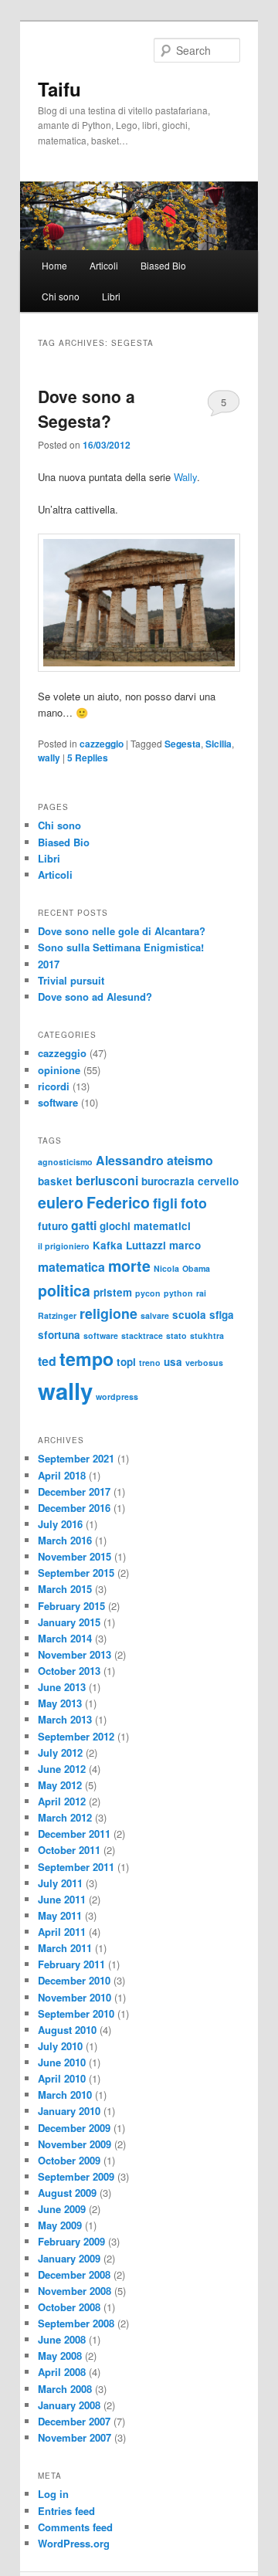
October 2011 (69, 1850)
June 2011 (62, 1899)
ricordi (54, 1086)
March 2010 (65, 2095)
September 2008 (76, 2323)
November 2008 (75, 2291)
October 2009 (69, 2160)
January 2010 (69, 2111)
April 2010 (62, 2078)
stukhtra (207, 1335)
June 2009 (62, 2209)
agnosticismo (65, 1162)
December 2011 (74, 1834)
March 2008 (65, 2389)
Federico (118, 1202)
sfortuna (59, 1335)
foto (194, 1203)
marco (185, 1245)
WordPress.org (74, 2543)
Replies (88, 758)
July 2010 (60, 2046)
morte (129, 1266)
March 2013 (65, 1719)
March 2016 (65, 1540)
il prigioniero (64, 1246)
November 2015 (75, 1556)
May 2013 (60, 1703)
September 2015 (76, 1573)
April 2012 (62, 1801)
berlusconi (107, 1180)
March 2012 (65, 1817)
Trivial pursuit (71, 980)
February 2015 (71, 1606)
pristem (113, 1292)
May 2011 (60, 1915)
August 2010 (67, 2030)
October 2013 (69, 1671)
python (178, 1293)
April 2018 (62, 1475)
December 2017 (74, 1491)
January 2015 (69, 1622)
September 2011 (76, 1867)
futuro (53, 1226)
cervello (218, 1181)
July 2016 (60, 1524)
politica (64, 1290)
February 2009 (71, 2241)
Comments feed (75, 2527)
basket (55, 1181)
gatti (84, 1225)
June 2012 (62, 1769)
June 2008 (62, 2339)
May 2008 (60, 2356)
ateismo (190, 1160)
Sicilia (219, 744)
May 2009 (60, 2225)
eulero (61, 1202)
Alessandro (130, 1160)
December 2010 (74, 1980)
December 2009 (74, 2128)
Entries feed (66, 2511)
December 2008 (74, 2274)
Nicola (166, 1268)
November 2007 (75, 2437)
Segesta (183, 744)
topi (126, 1362)
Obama (196, 1268)
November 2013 (75, 1654)
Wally (185, 477)
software (58, 1102)
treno (150, 1363)
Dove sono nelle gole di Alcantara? (122, 931)
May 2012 (60, 1785)
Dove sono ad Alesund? (95, 997)
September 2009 (76, 2176)
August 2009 (67, 2193)
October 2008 (69, 2307)
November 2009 (75, 2144)
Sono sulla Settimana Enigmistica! (121, 947)
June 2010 (62, 2062)
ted (47, 1361)
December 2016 (74, 1508)
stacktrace (142, 1335)
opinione (59, 1070)
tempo (86, 1359)
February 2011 (71, 1964)
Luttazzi (146, 1245)
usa (173, 1362)
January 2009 (69, 2258)
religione (108, 1313)
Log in (53, 2494)
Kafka (108, 1245)
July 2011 (60, 1883)
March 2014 (65, 1638)
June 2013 (62, 1687)
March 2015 (65, 1589)
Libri (111, 296)
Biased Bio (163, 265)
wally (49, 758)
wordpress (117, 1396)
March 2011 (65, 1948)
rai (201, 1293)
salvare (155, 1315)
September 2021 (76, 1458)
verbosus (204, 1363)
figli (165, 1203)
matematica (71, 1267)
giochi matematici (145, 1226)
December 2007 (74, 2421)
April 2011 (62, 1932)
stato (176, 1335)
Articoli (104, 265)
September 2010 (76, 2013)
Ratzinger (57, 1315)
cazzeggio (102, 744)
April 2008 (62, 2372)
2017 (49, 964)
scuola (189, 1315)
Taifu (59, 89)
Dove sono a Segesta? (86, 408)
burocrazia (168, 1181)
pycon (148, 1293)
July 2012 (60, 1752)
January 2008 (69, 2405)
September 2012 (76, 1736)
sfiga (222, 1315)
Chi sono (61, 296)
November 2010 (75, 1997)
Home (54, 265)
